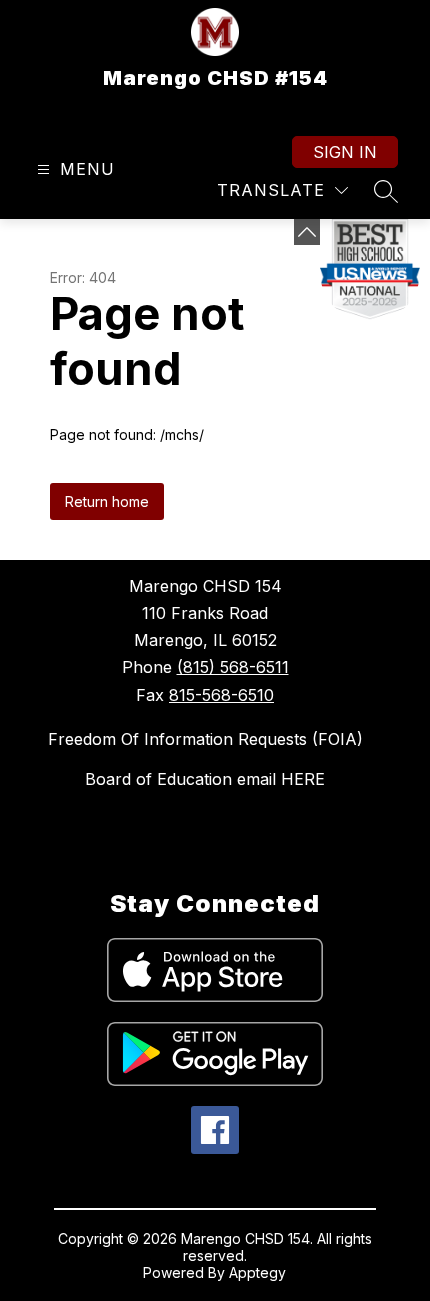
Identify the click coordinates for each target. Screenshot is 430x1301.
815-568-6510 (221, 695)
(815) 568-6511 (233, 667)
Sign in (345, 152)
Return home (107, 501)
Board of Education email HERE (205, 779)
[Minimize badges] (307, 232)
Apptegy (257, 1272)
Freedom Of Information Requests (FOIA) (205, 739)
